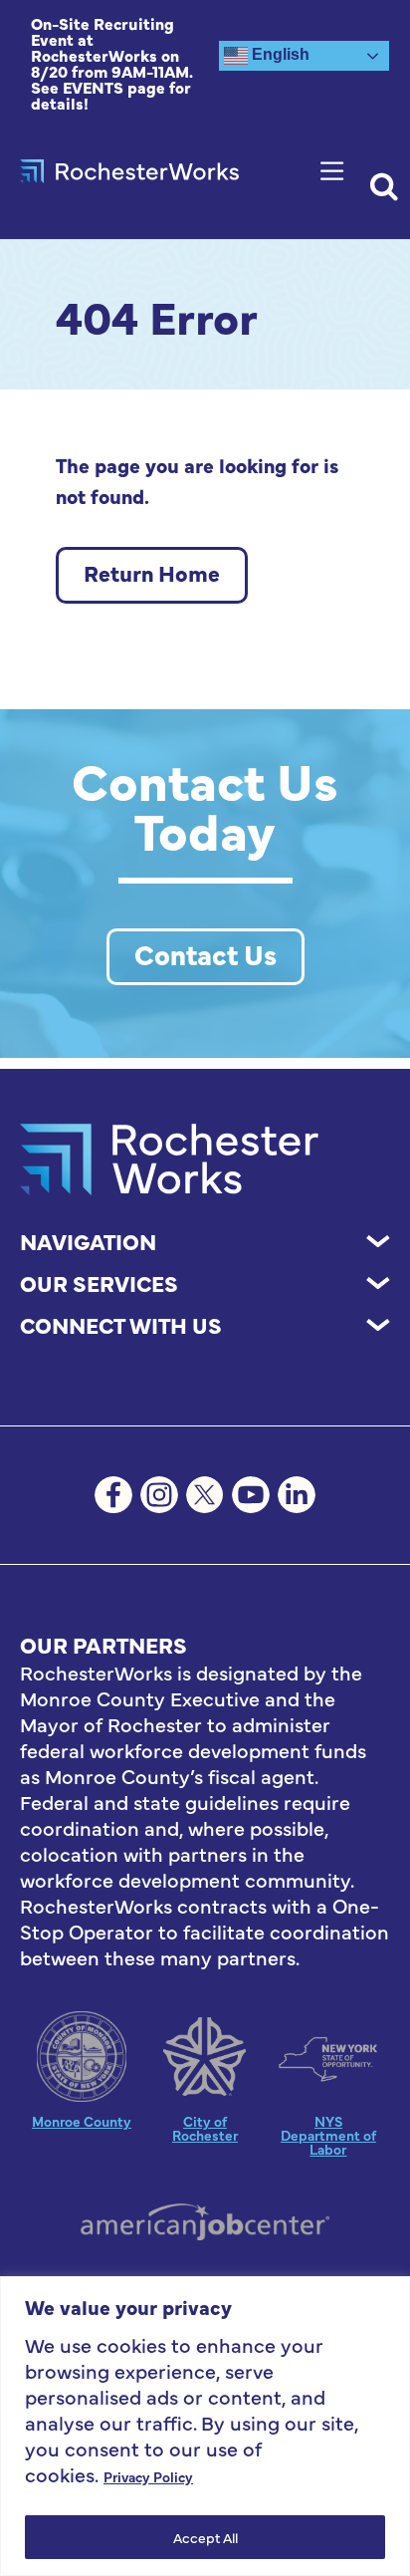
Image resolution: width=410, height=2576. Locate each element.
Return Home (152, 572)
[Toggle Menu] (336, 171)
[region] (205, 2426)
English (279, 54)
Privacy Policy (148, 2476)
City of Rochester (205, 2128)
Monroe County (82, 2121)
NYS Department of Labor (328, 2135)
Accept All (205, 2537)
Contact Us (205, 953)
